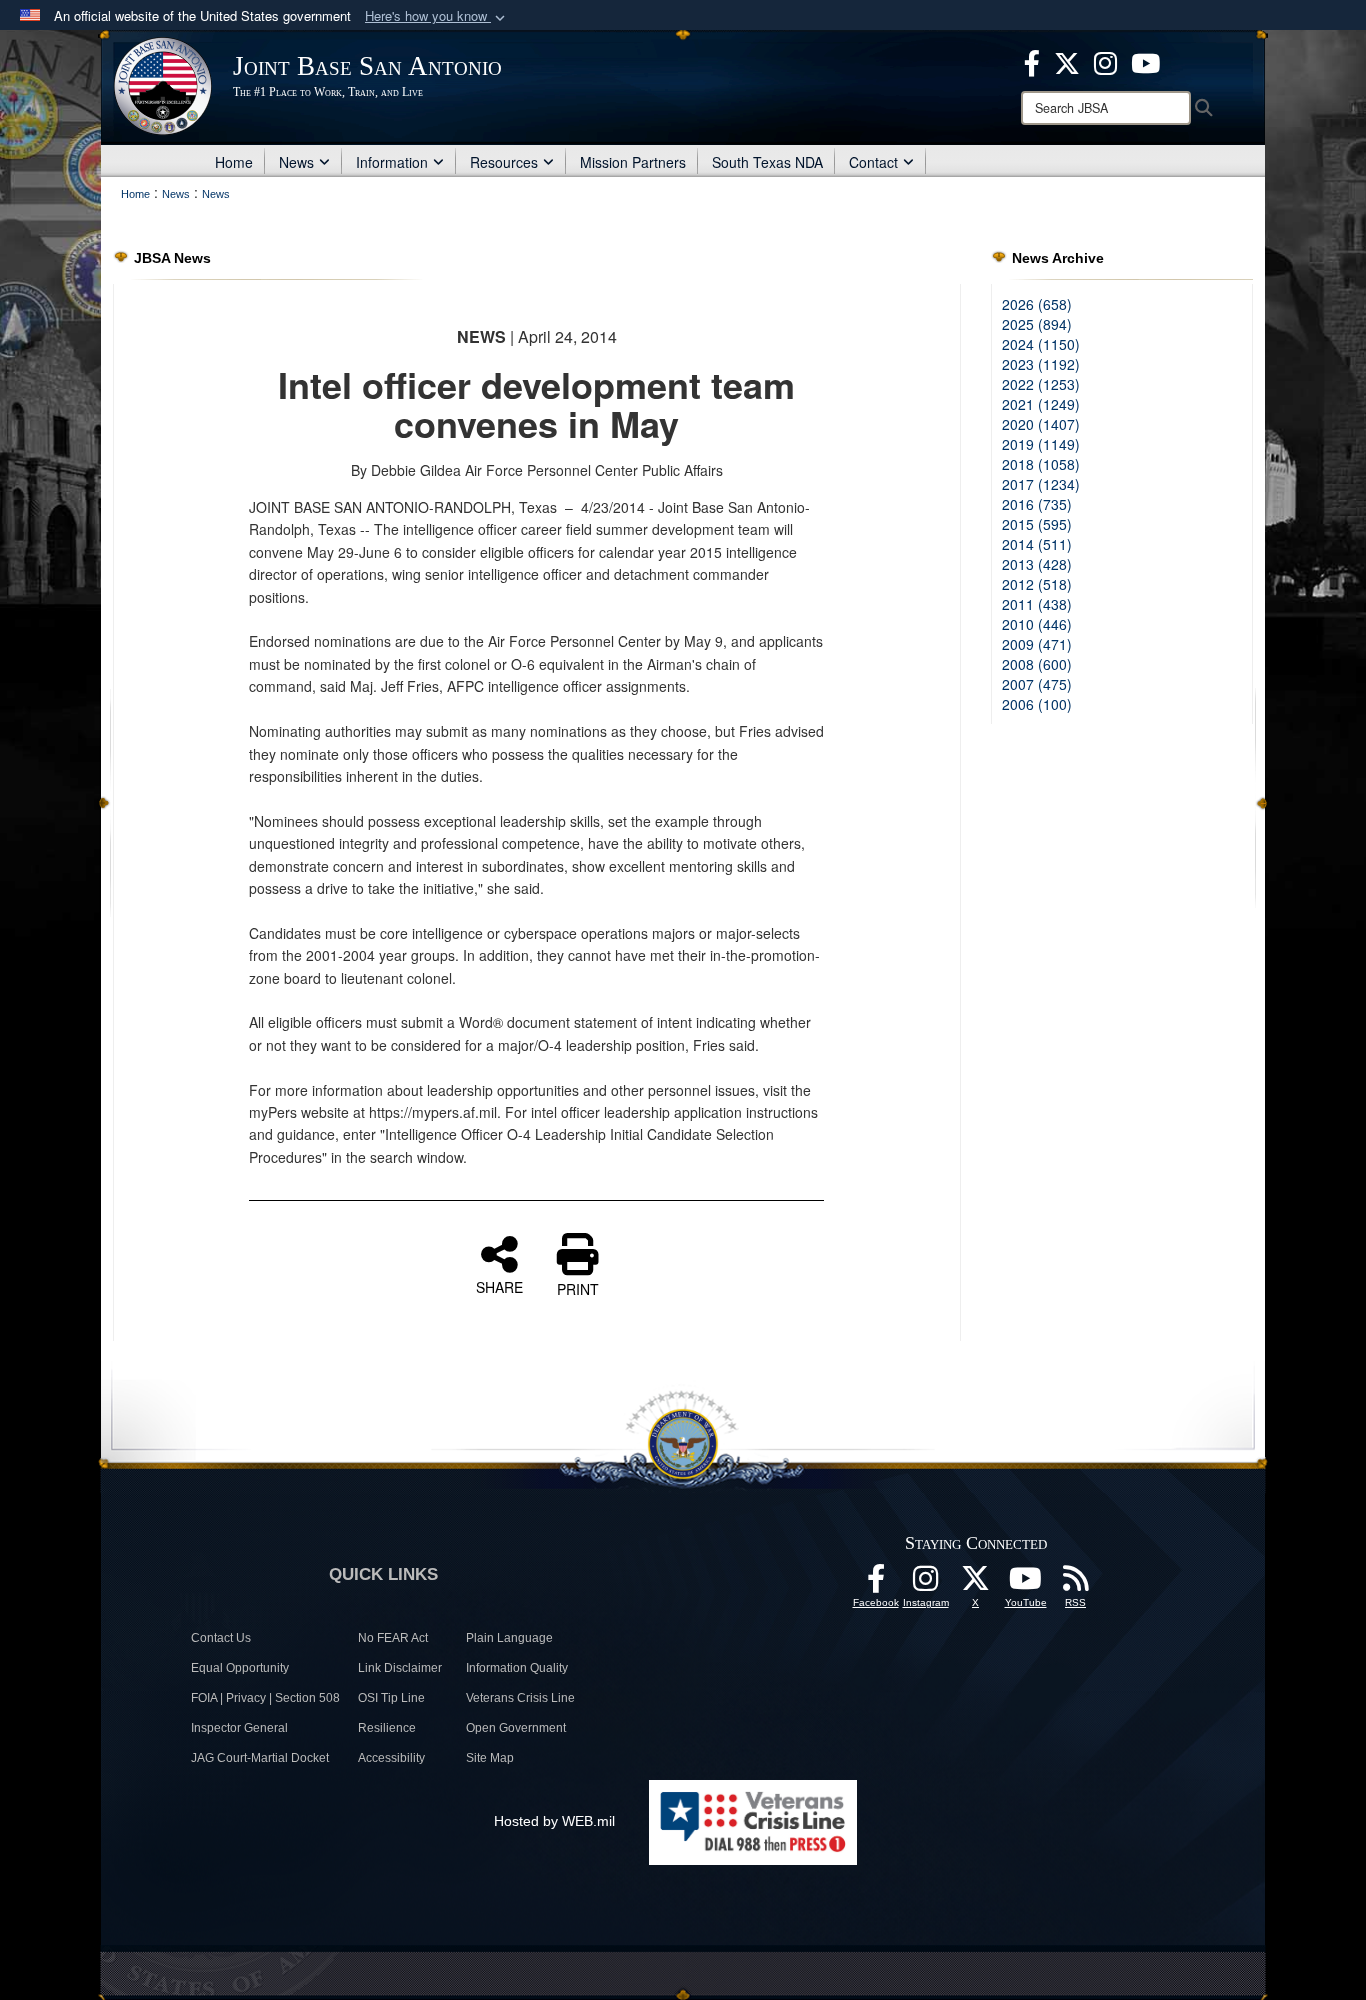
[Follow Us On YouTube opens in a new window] (1026, 1584)
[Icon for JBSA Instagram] (926, 1584)
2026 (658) (1037, 304)
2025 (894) (1037, 324)
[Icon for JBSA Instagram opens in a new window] (1105, 61)
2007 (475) (1037, 684)
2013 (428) (1037, 564)
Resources (504, 162)
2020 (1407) (1041, 424)
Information (392, 162)
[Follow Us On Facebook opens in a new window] (876, 1584)
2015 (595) (1037, 524)
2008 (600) (1037, 664)
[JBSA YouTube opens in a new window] (1145, 61)
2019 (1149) (1041, 444)
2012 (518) (1037, 584)
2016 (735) (1037, 504)
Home (234, 162)
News (296, 162)
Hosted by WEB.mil (554, 1821)
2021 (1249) (1041, 404)
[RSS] (1076, 1584)
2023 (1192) (1041, 364)
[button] (437, 16)
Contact (873, 162)
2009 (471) (1037, 644)
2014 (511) (1037, 544)
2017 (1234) (1041, 484)
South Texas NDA (767, 162)
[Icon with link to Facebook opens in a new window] (1032, 61)
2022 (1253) (1041, 384)
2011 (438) (1037, 604)
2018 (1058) (1041, 464)
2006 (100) (1037, 704)
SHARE (499, 1286)
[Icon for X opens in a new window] (1067, 61)
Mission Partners (633, 162)
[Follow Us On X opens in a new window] (976, 1584)
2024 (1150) (1041, 344)
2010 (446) (1037, 624)
